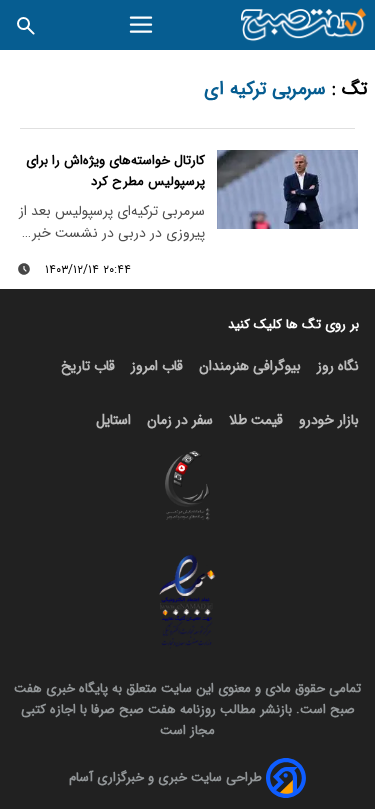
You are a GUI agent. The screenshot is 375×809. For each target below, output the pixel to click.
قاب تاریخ (88, 366)
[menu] (143, 25)
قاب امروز (157, 366)
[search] (26, 24)
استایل (113, 420)
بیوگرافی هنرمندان (250, 366)
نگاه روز (338, 366)
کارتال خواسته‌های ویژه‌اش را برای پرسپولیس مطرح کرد (115, 171)
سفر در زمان (180, 420)
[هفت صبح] (304, 25)
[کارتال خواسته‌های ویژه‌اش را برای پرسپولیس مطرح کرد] (287, 189)
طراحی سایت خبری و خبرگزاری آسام (165, 777)
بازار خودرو (329, 420)
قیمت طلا (256, 420)
